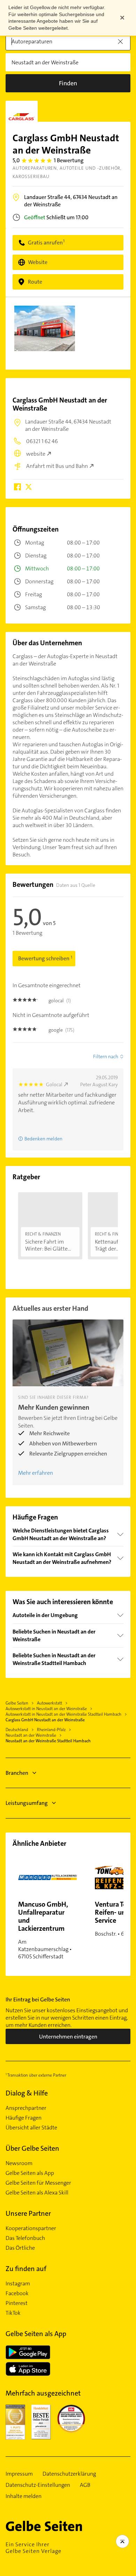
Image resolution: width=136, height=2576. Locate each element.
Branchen (17, 1773)
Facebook (17, 2293)
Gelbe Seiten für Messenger (38, 2183)
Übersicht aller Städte (31, 2128)
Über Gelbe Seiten (32, 2148)
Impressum (19, 2474)
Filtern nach (106, 1056)
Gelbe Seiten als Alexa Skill (37, 2193)
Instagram (18, 2284)
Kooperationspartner (31, 2228)
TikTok (13, 2313)
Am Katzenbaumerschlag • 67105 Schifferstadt (45, 1930)
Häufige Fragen (24, 2118)
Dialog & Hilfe (27, 2093)
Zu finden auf (26, 2269)
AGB (85, 2485)
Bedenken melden (43, 1139)
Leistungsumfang (27, 1803)
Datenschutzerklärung (69, 2474)
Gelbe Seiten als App (30, 2173)
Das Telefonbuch (25, 2238)
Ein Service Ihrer (33, 2548)
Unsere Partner (28, 2213)
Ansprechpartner (26, 2108)
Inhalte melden (24, 2496)
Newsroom (19, 2163)
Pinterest (17, 2303)
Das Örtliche (20, 2248)
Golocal (54, 1084)
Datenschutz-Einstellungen (38, 2485)
